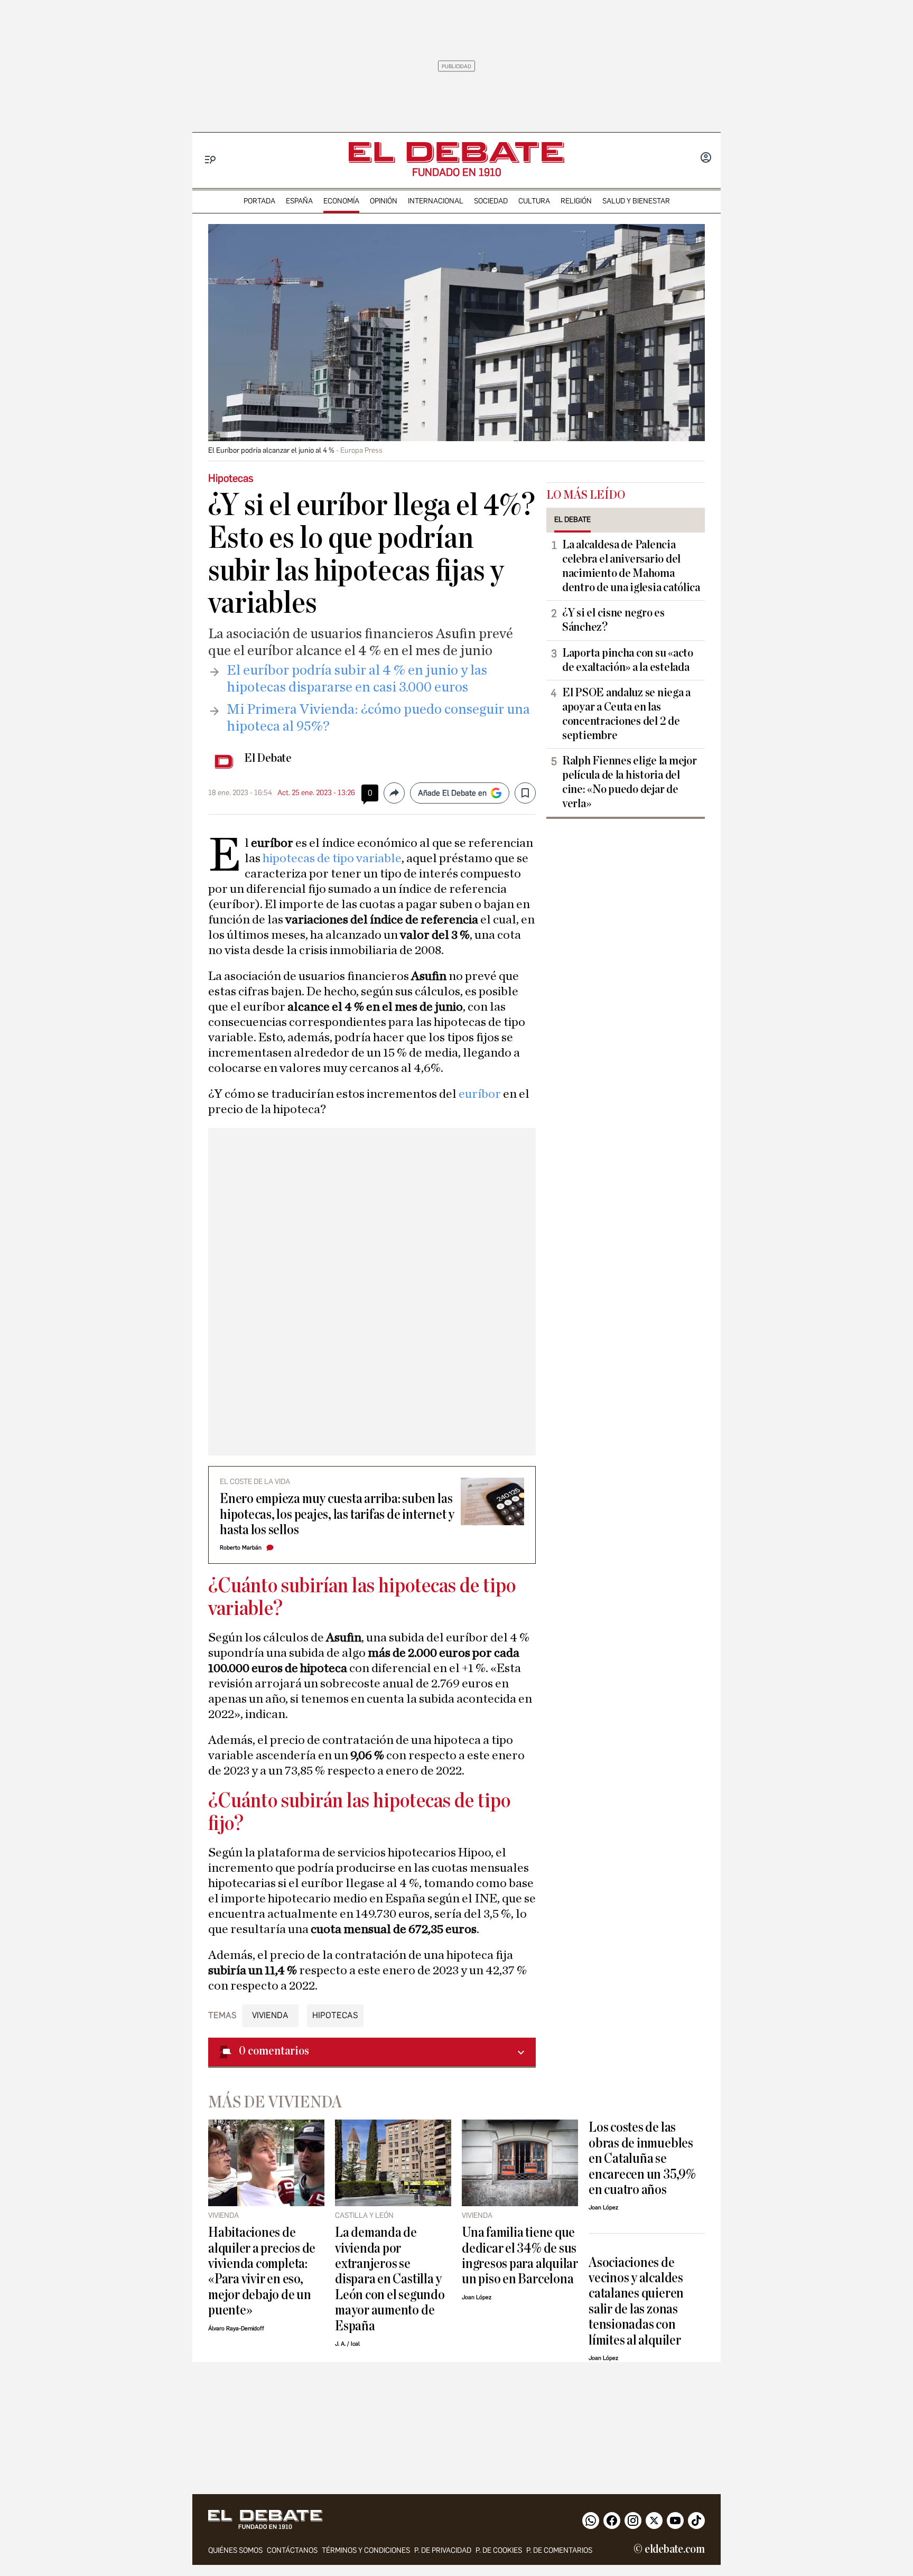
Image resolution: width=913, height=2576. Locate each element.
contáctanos (292, 2550)
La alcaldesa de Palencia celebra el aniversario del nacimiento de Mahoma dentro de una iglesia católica (631, 566)
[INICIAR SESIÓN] (706, 158)
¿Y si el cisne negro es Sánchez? (613, 620)
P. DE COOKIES (499, 2550)
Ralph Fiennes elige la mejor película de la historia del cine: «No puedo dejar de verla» (629, 782)
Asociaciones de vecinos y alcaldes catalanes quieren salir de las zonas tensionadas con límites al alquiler (636, 2301)
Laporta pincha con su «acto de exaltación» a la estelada (628, 660)
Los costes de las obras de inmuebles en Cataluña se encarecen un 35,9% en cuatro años (642, 2158)
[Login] (706, 158)
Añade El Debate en (452, 793)
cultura (534, 201)
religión (576, 201)
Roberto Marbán (241, 1548)
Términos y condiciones (366, 2550)
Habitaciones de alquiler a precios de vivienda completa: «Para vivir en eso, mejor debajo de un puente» (262, 2271)
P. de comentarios (559, 2550)
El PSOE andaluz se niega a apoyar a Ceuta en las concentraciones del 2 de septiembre (626, 714)
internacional (436, 201)
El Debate (268, 758)
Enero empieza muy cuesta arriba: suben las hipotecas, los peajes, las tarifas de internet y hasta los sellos (337, 1514)
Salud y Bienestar (636, 201)
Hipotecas (335, 2015)
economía (341, 201)
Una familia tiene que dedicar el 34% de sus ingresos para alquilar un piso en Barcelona (520, 2256)
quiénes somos (235, 2550)
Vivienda (270, 2015)
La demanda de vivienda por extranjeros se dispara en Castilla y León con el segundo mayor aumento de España (390, 2279)
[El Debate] (456, 152)
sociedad (491, 201)
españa (299, 201)
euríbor (481, 1094)
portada (259, 201)
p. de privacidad (443, 2550)
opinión (384, 201)
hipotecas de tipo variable (332, 858)
